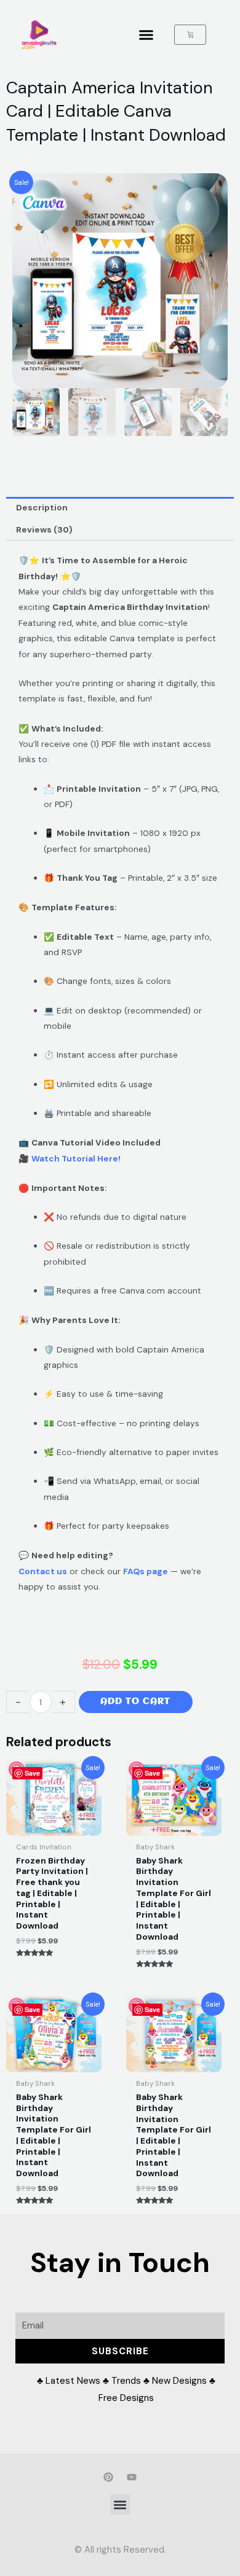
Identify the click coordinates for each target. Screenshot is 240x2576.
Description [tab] (42, 507)
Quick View (54, 1826)
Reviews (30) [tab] (44, 529)
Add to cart (135, 1702)
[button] (146, 35)
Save (32, 1773)
